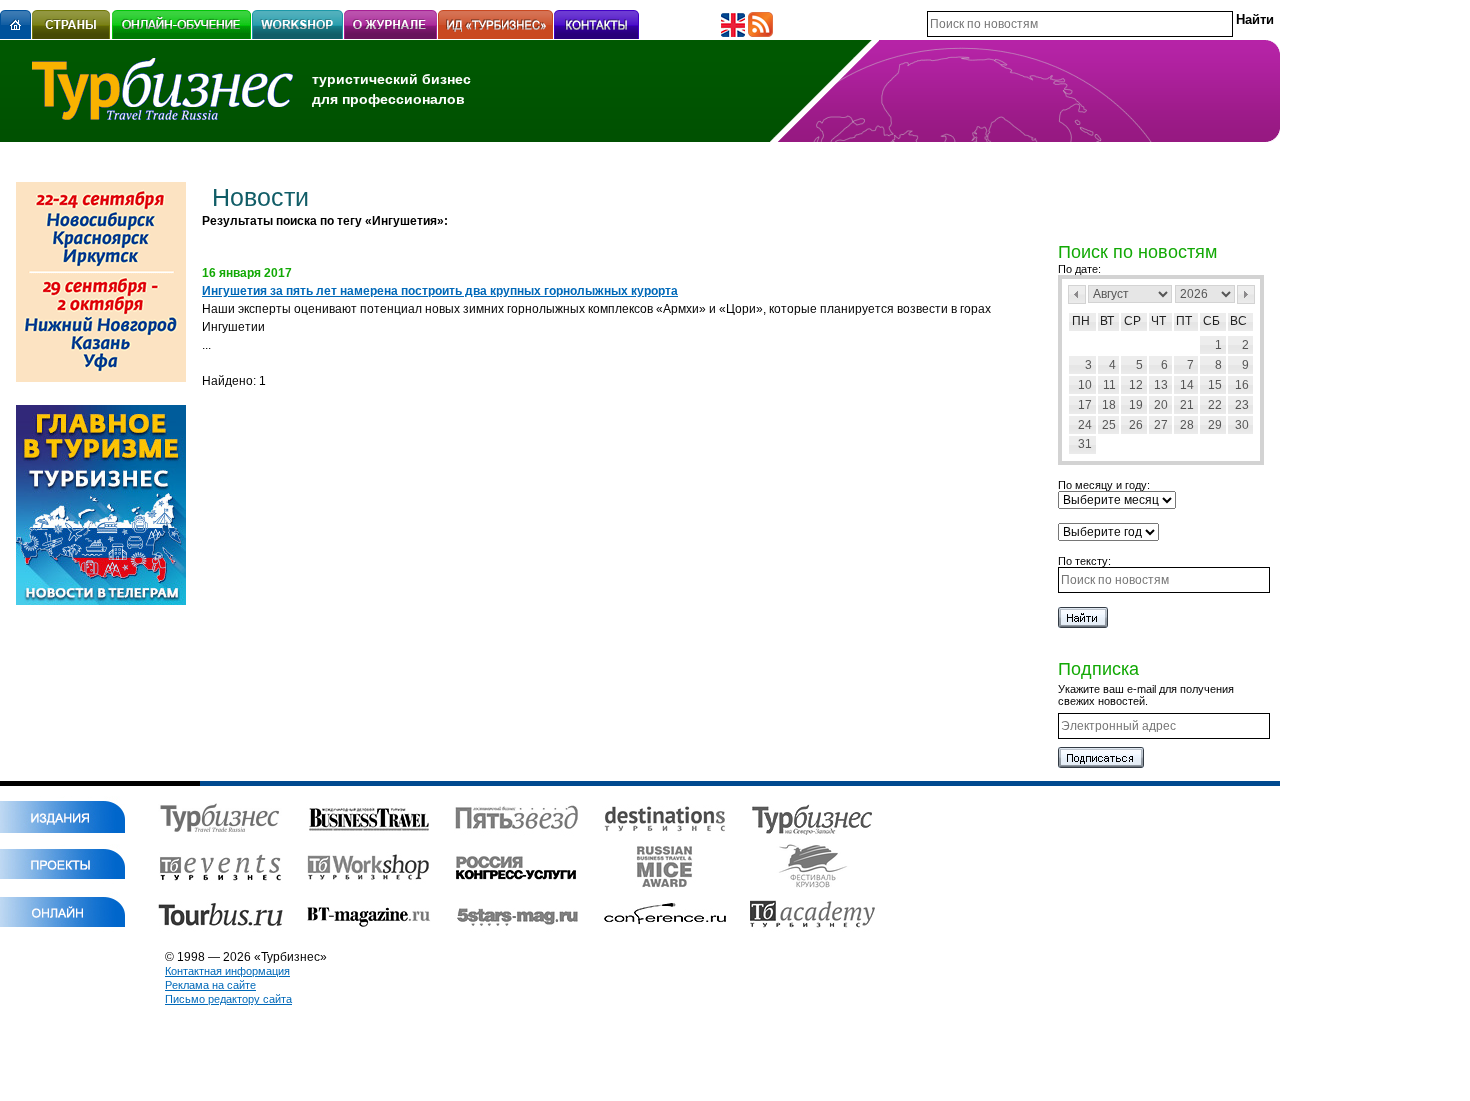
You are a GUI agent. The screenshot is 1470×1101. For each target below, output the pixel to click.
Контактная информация (227, 971)
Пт (1184, 321)
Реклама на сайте (210, 985)
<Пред (1077, 294)
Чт (1158, 321)
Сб (1211, 321)
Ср (1132, 321)
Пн (1081, 321)
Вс (1238, 321)
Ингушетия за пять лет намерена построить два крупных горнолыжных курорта (440, 291)
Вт (1107, 321)
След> (1246, 294)
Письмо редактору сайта (228, 999)
